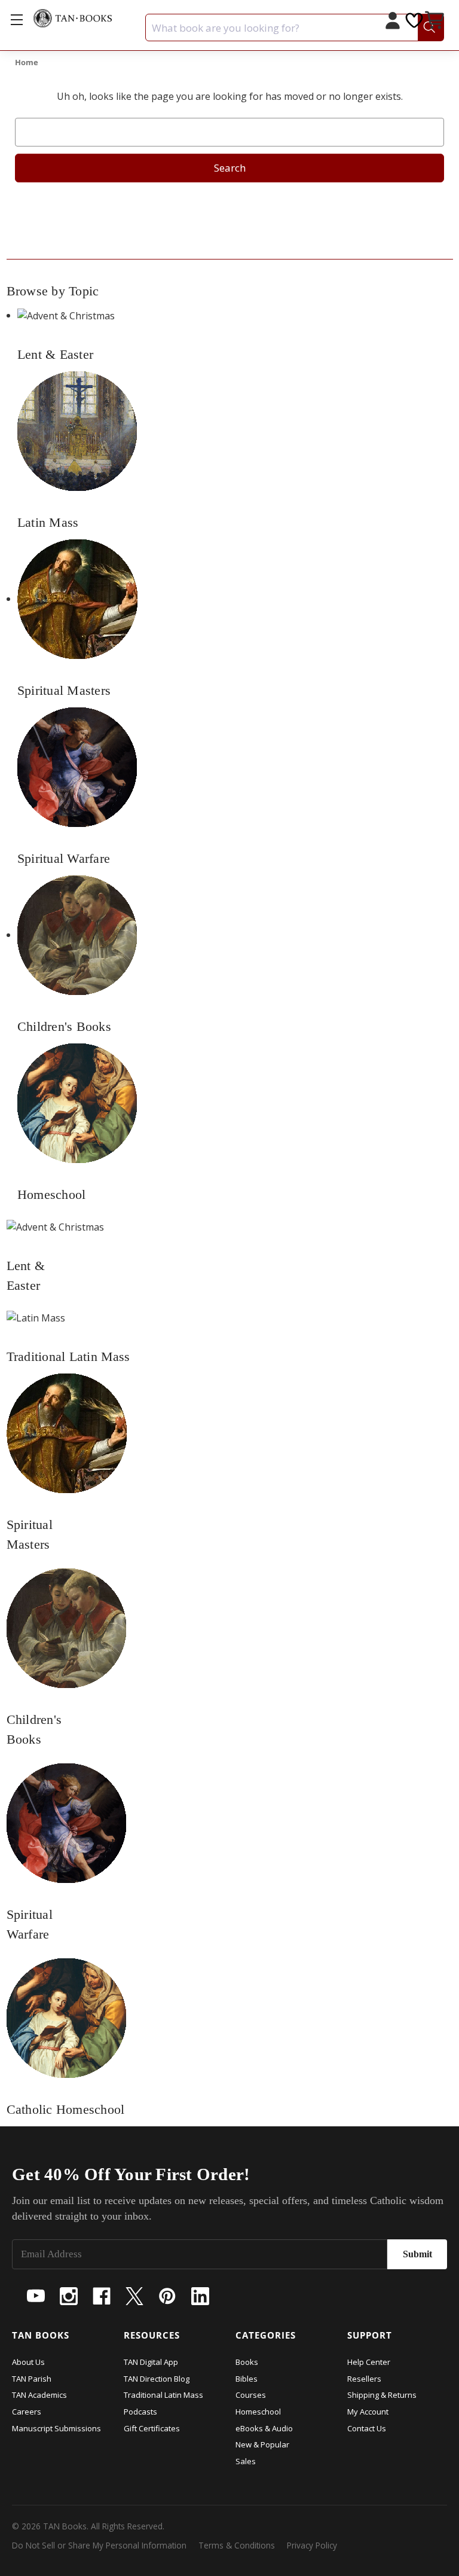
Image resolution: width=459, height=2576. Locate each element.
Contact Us (367, 2428)
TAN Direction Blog (157, 2379)
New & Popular (262, 2444)
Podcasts (140, 2412)
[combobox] (295, 28)
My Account (368, 2412)
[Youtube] (36, 2296)
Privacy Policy (312, 2545)
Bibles (247, 2379)
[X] (134, 2296)
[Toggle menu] (16, 19)
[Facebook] (102, 2296)
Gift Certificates (152, 2428)
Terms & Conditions (237, 2545)
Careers (27, 2412)
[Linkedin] (200, 2296)
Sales (246, 2461)
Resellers (364, 2379)
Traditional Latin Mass (163, 2395)
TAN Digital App (151, 2362)
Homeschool (258, 2412)
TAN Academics (39, 2395)
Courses (251, 2395)
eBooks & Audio (264, 2428)
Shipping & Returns (382, 2395)
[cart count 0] (436, 22)
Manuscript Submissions (56, 2428)
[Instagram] (69, 2296)
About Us (28, 2362)
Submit (417, 2254)
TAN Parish (32, 2379)
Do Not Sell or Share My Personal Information (99, 2545)
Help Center (369, 2362)
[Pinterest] (167, 2296)
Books (247, 2362)
